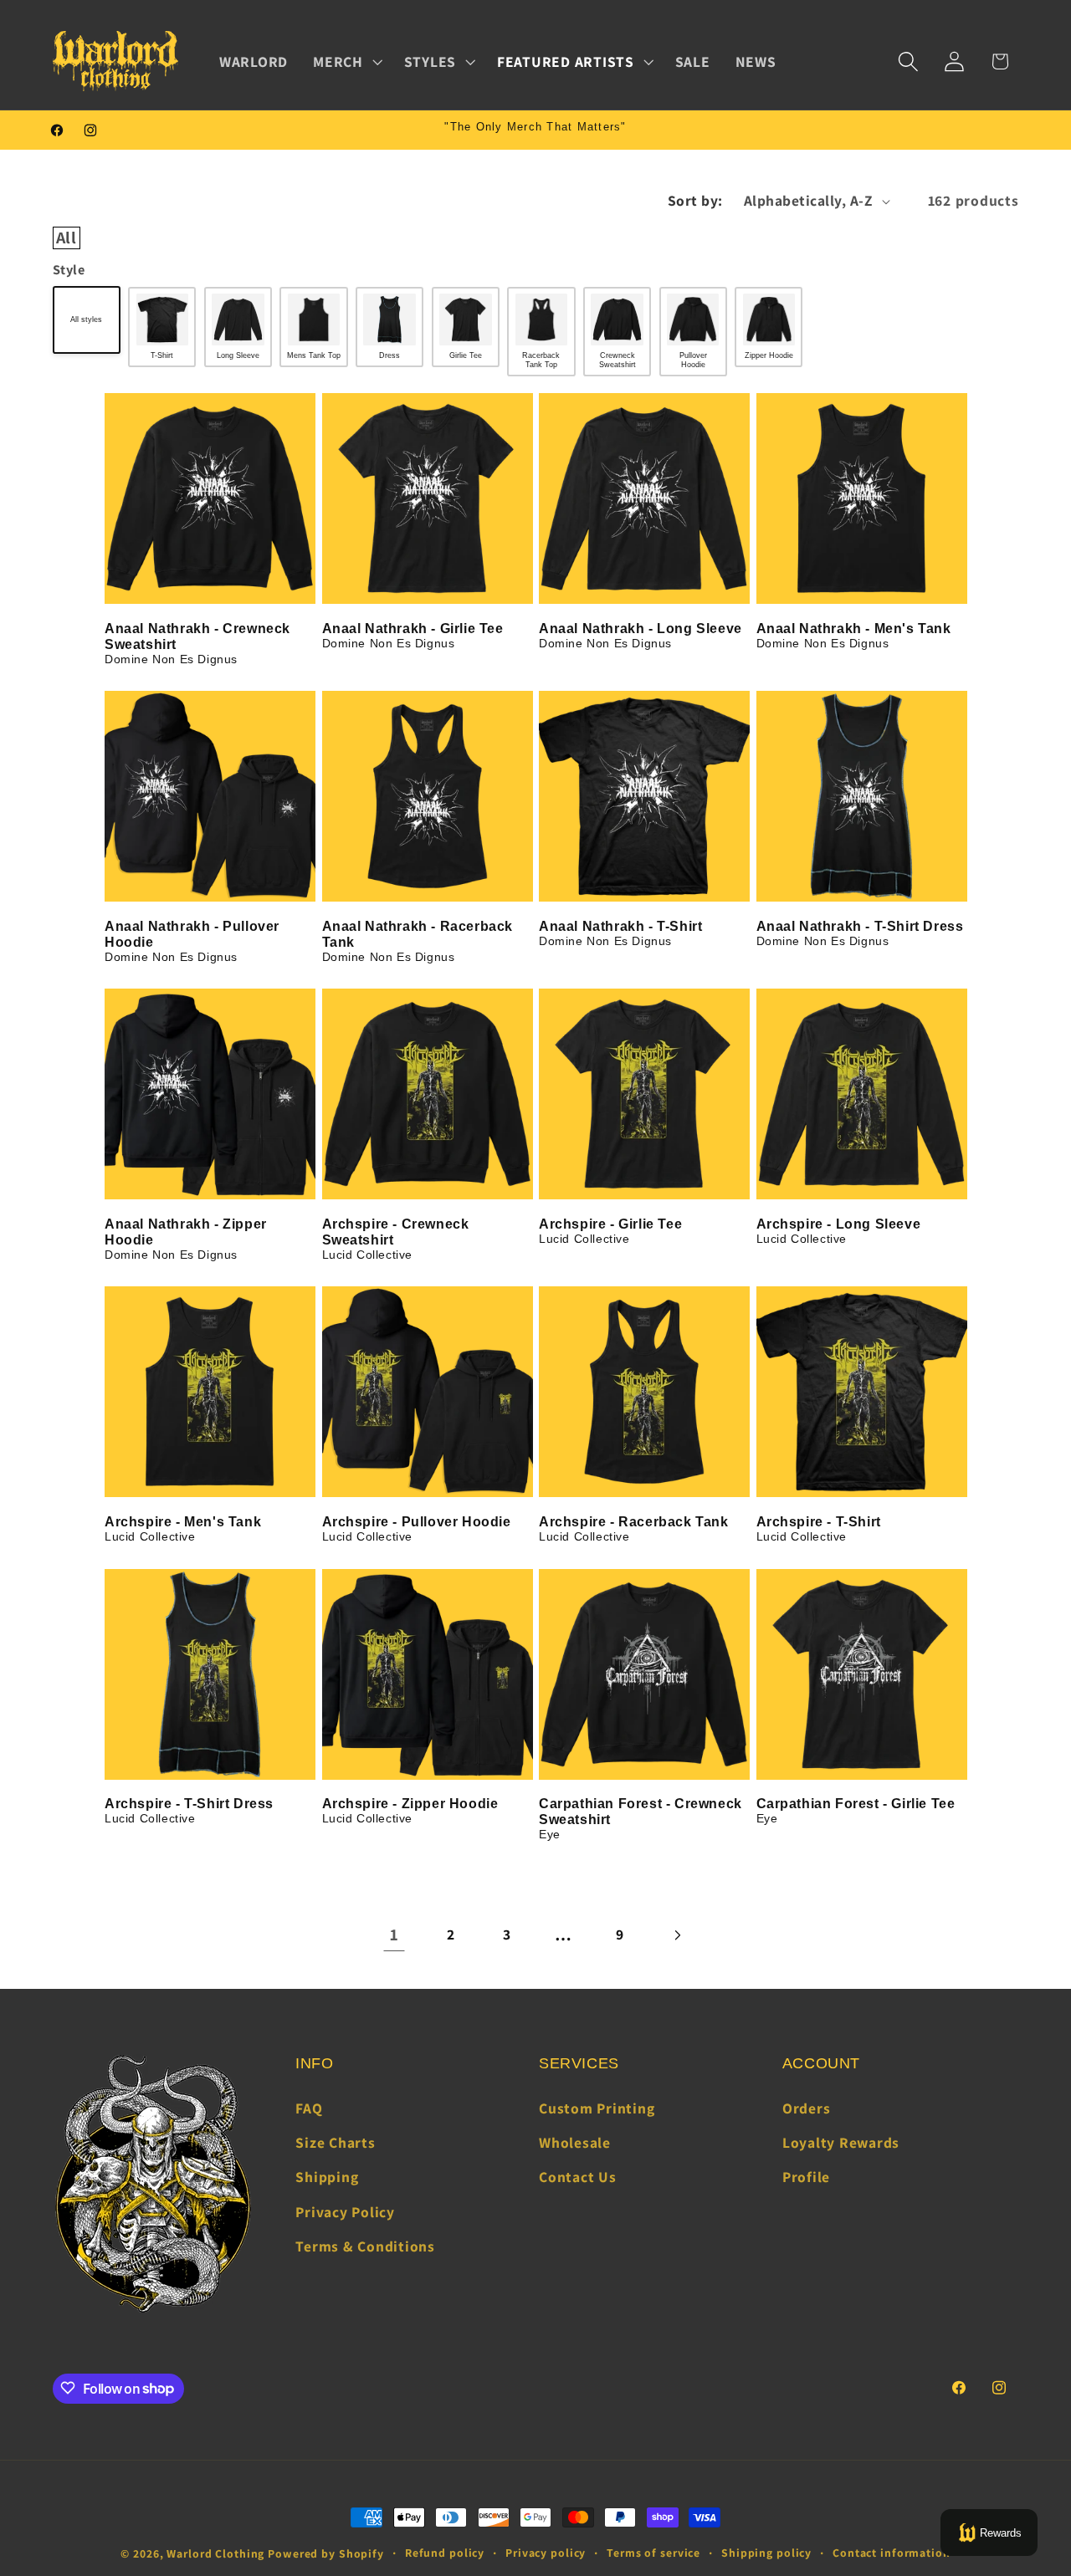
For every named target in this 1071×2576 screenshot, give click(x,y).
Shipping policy (766, 2553)
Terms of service (653, 2553)
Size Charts (335, 2143)
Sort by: (695, 200)
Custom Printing (597, 2108)
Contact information (892, 2553)
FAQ (309, 2108)
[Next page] (676, 1935)
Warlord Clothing (215, 2553)
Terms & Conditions (365, 2246)
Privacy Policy (345, 2212)
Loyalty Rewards (841, 2143)
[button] (346, 62)
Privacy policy (546, 2553)
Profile (806, 2177)
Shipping (327, 2177)
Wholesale (575, 2143)
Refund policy (445, 2553)
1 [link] (395, 1935)
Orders (807, 2108)
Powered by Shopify (326, 2553)
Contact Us (578, 2177)
